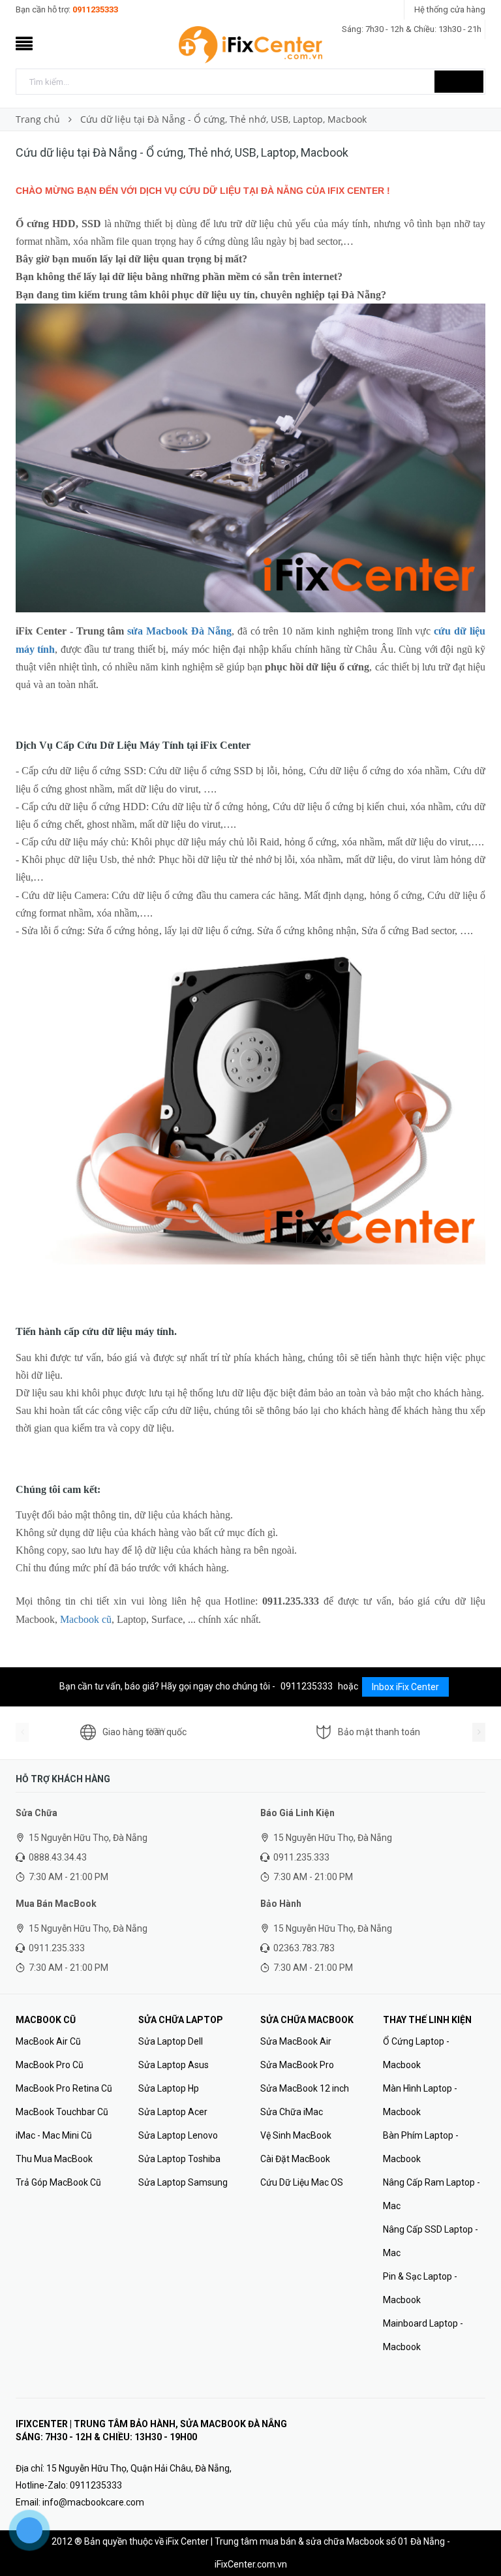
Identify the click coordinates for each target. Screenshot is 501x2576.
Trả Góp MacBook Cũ (58, 2182)
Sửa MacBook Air (296, 2041)
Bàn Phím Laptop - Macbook (421, 2147)
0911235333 (95, 9)
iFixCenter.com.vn (251, 2564)
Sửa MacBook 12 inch (305, 2088)
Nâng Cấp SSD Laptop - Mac (431, 2241)
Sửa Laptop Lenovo (178, 2135)
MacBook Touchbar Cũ (62, 2112)
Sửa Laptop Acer (173, 2112)
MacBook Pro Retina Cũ (64, 2088)
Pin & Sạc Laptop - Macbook (420, 2288)
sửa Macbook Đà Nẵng (179, 631)
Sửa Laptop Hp (169, 2088)
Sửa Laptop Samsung (183, 2182)
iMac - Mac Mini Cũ (54, 2135)
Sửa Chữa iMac (292, 2112)
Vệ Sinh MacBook (296, 2135)
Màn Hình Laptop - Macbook (420, 2100)
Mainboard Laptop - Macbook (423, 2335)
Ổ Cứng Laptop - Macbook (416, 2053)
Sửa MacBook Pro (297, 2065)
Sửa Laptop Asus (174, 2065)
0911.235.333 (301, 1857)
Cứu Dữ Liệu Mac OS (302, 2182)
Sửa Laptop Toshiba (179, 2159)
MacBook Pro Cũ (50, 2065)
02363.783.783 (304, 1948)
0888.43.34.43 (58, 1857)
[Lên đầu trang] (478, 2537)
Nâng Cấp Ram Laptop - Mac (432, 2194)
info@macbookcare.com (93, 2502)
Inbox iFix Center (405, 1687)
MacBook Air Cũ (48, 2041)
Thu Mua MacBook (54, 2159)
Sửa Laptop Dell (171, 2041)
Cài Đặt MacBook (295, 2159)
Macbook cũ (86, 1619)
